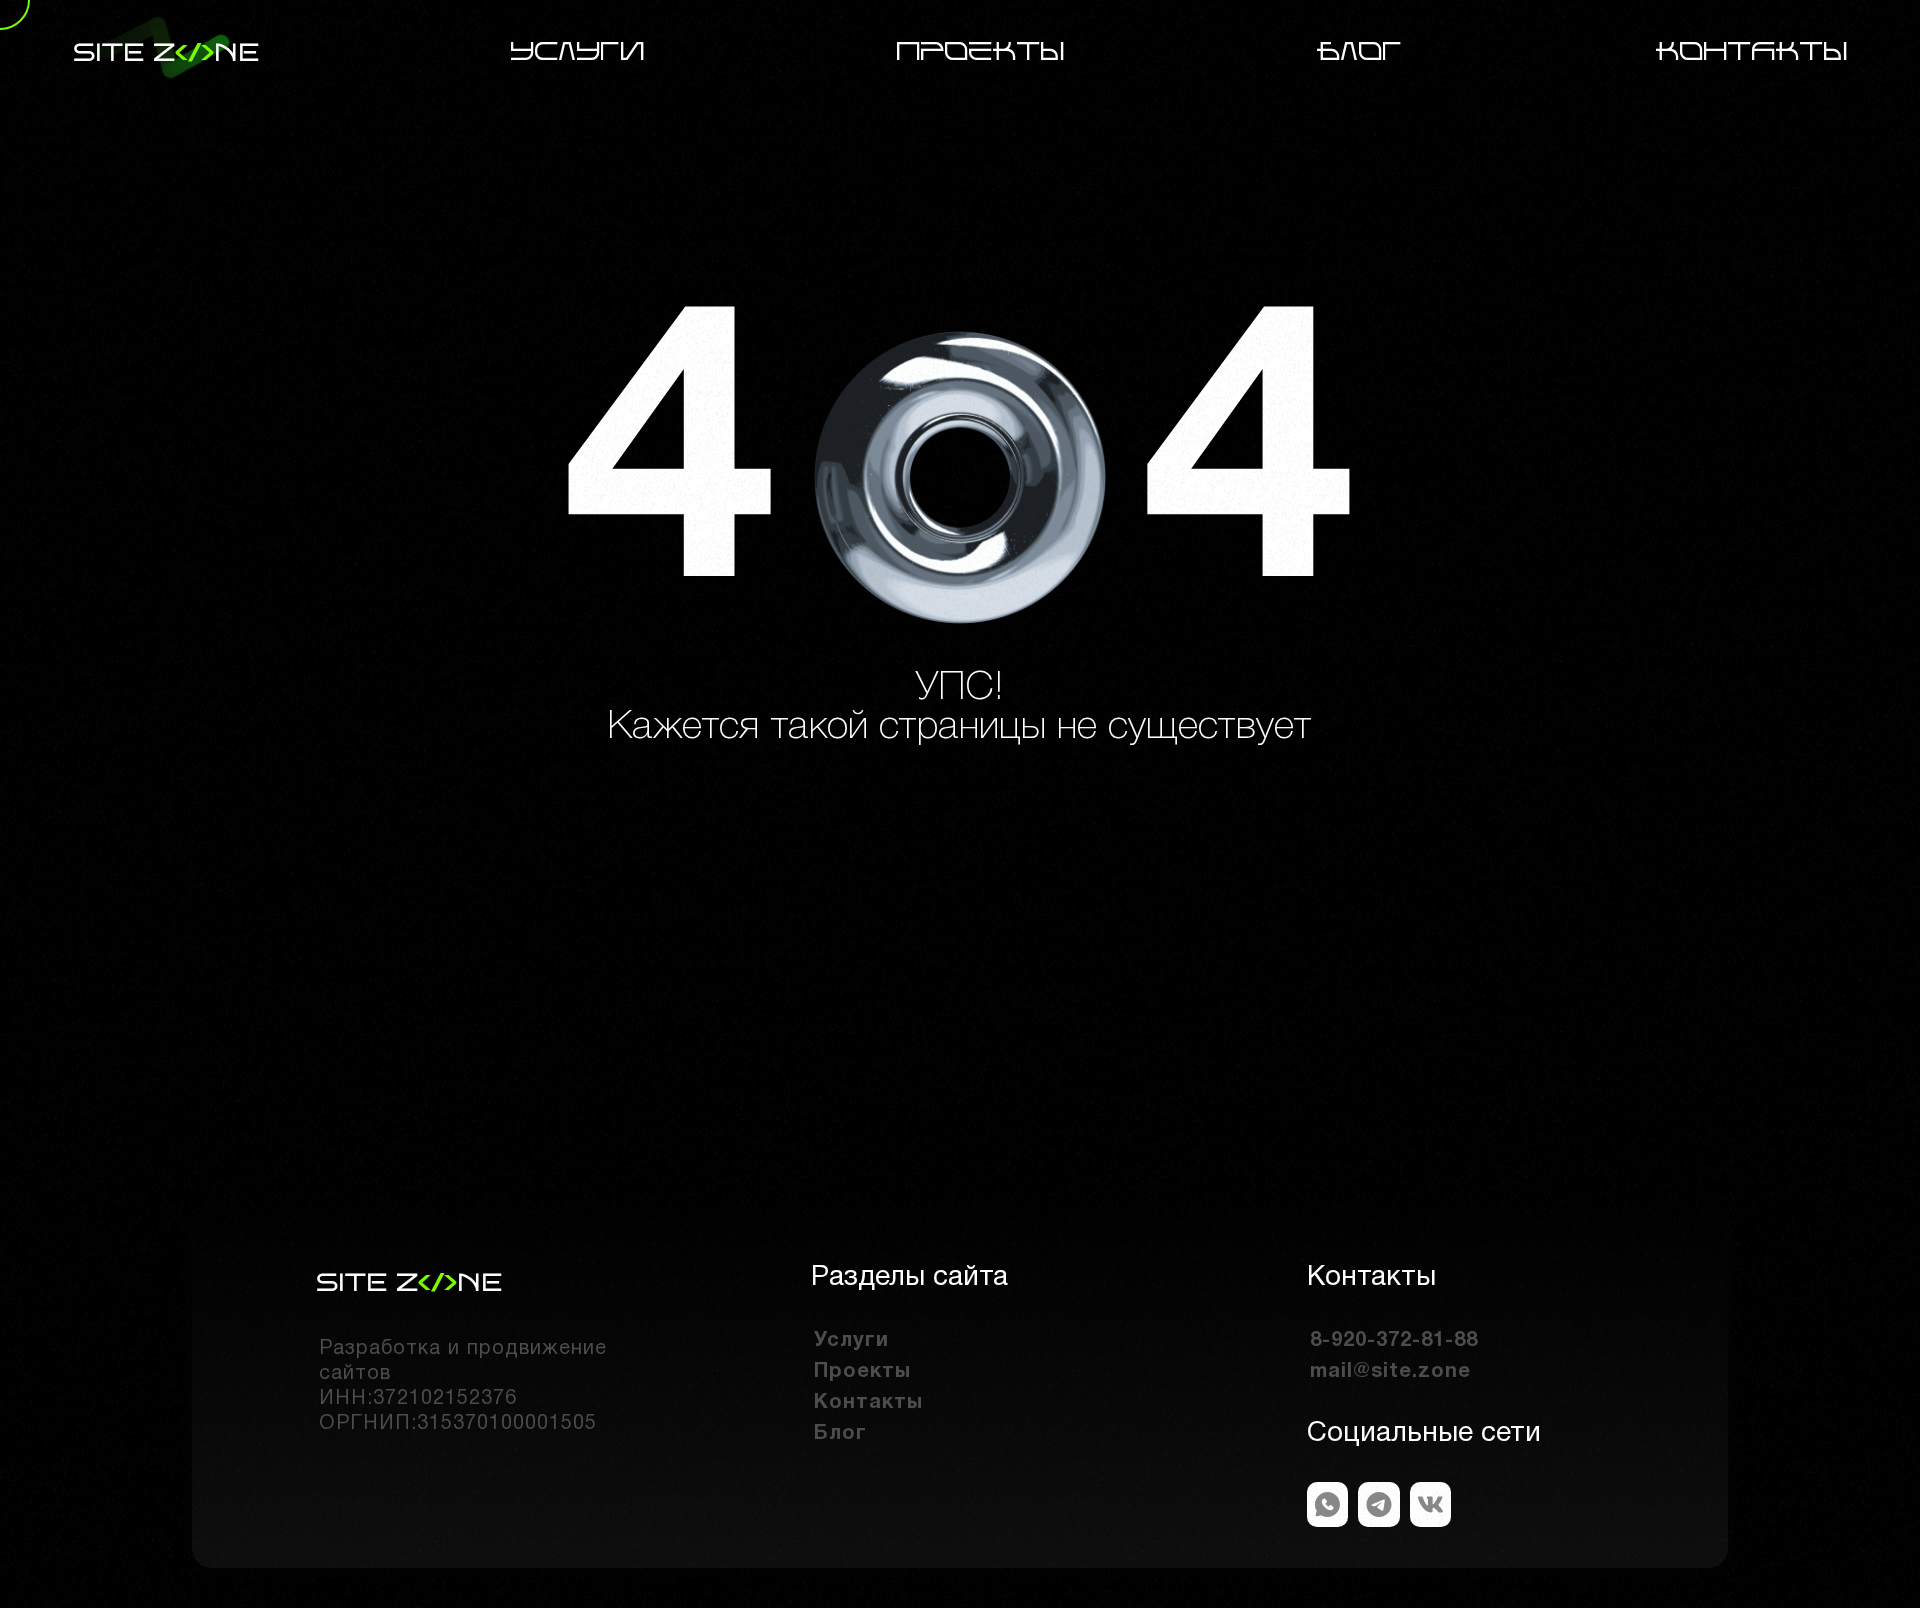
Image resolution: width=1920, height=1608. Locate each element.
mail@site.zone (1390, 1372)
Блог (1360, 52)
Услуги (578, 52)
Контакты (1752, 52)
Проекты (981, 52)
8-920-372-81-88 (1394, 1341)
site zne (166, 52)
